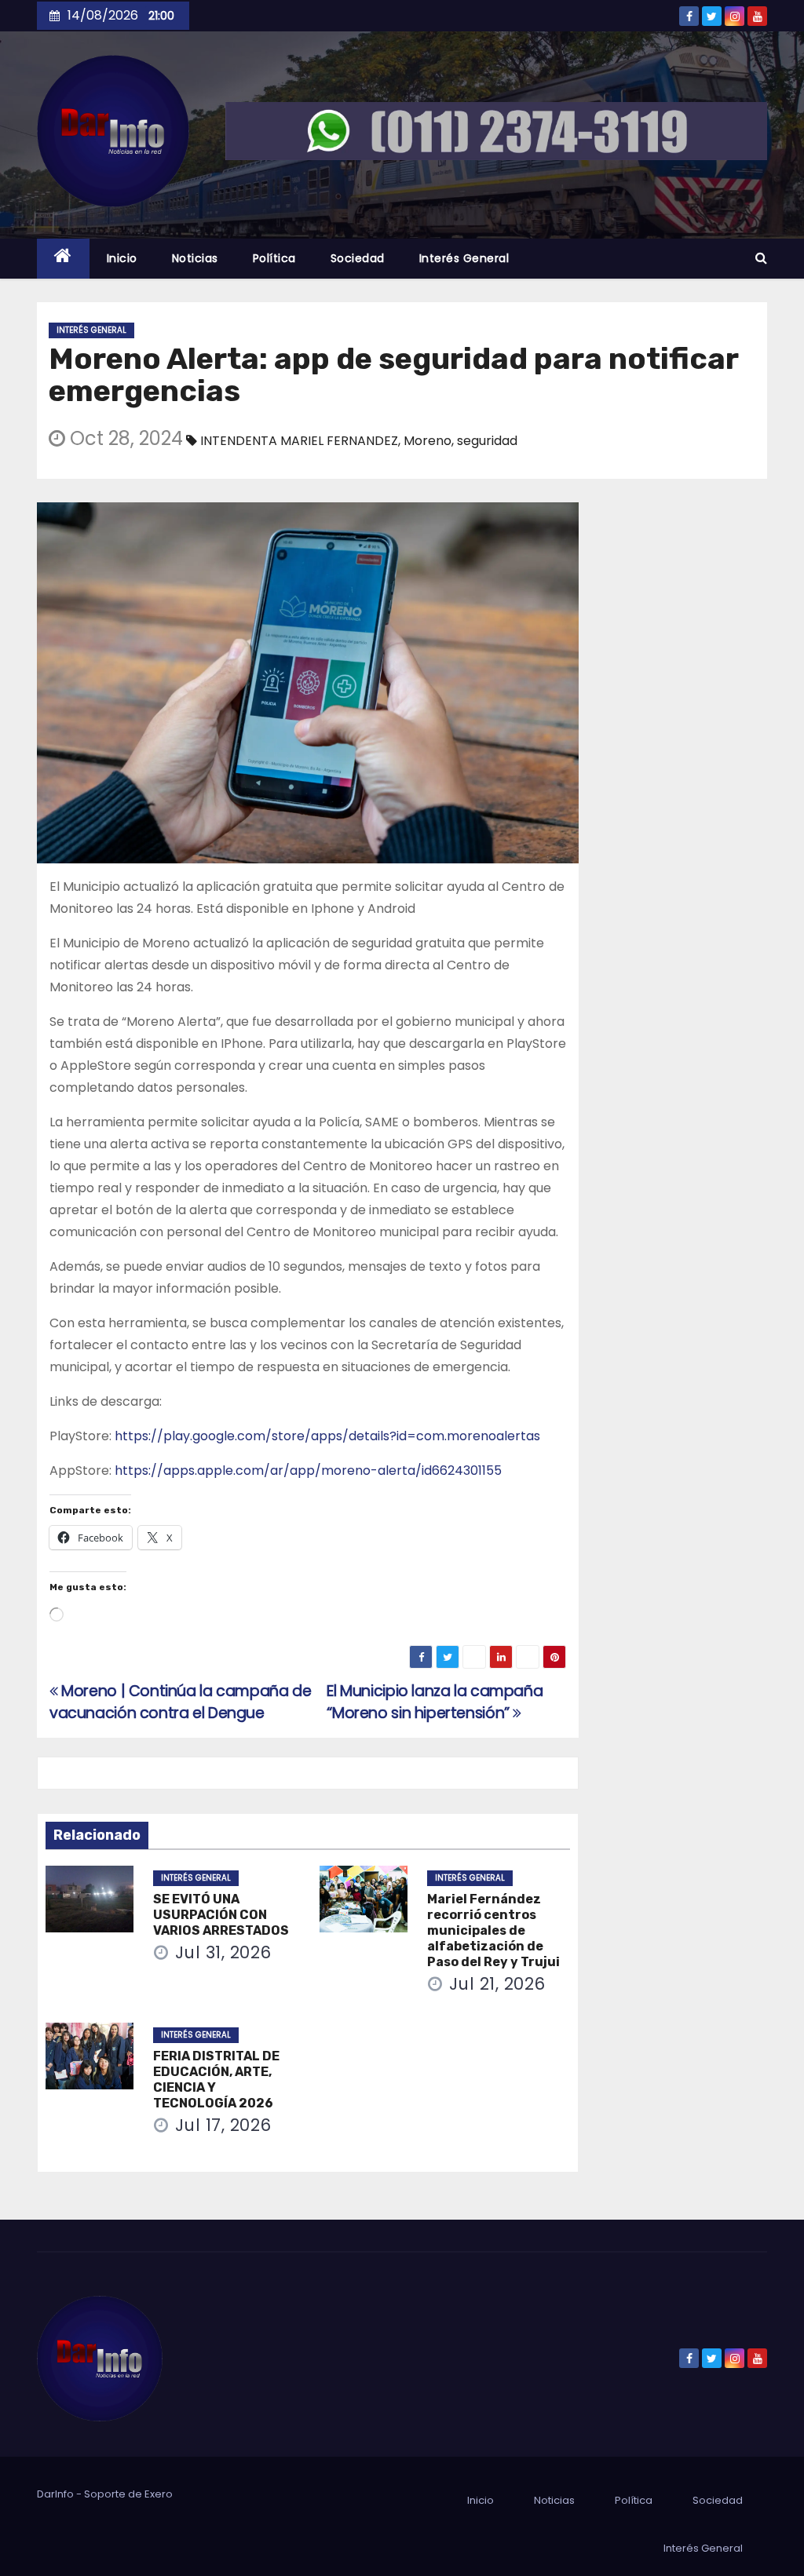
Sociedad (358, 258)
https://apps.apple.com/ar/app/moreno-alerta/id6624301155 (308, 1470)
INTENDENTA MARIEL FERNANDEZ (299, 441)
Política (274, 258)
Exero (159, 2494)
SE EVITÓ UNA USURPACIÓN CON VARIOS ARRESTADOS (221, 1915)
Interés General (464, 258)
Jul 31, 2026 (223, 1952)
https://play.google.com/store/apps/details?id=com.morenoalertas (327, 1436)
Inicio (122, 258)
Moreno (428, 441)
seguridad (487, 441)
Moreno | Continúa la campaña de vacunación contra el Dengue (180, 1702)
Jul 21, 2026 (497, 1984)
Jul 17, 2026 (223, 2125)
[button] (761, 258)
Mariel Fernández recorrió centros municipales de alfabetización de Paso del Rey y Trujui (493, 1930)
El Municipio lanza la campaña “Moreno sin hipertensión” (435, 1702)
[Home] (63, 259)
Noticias (195, 258)
